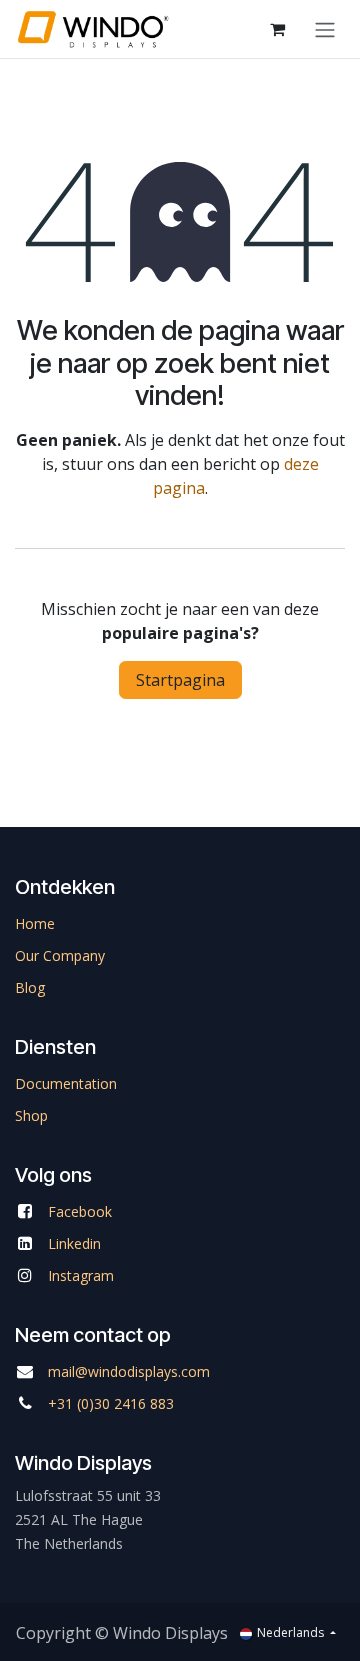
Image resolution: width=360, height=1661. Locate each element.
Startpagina (180, 680)
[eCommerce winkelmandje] (277, 29)
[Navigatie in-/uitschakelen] (325, 29)
